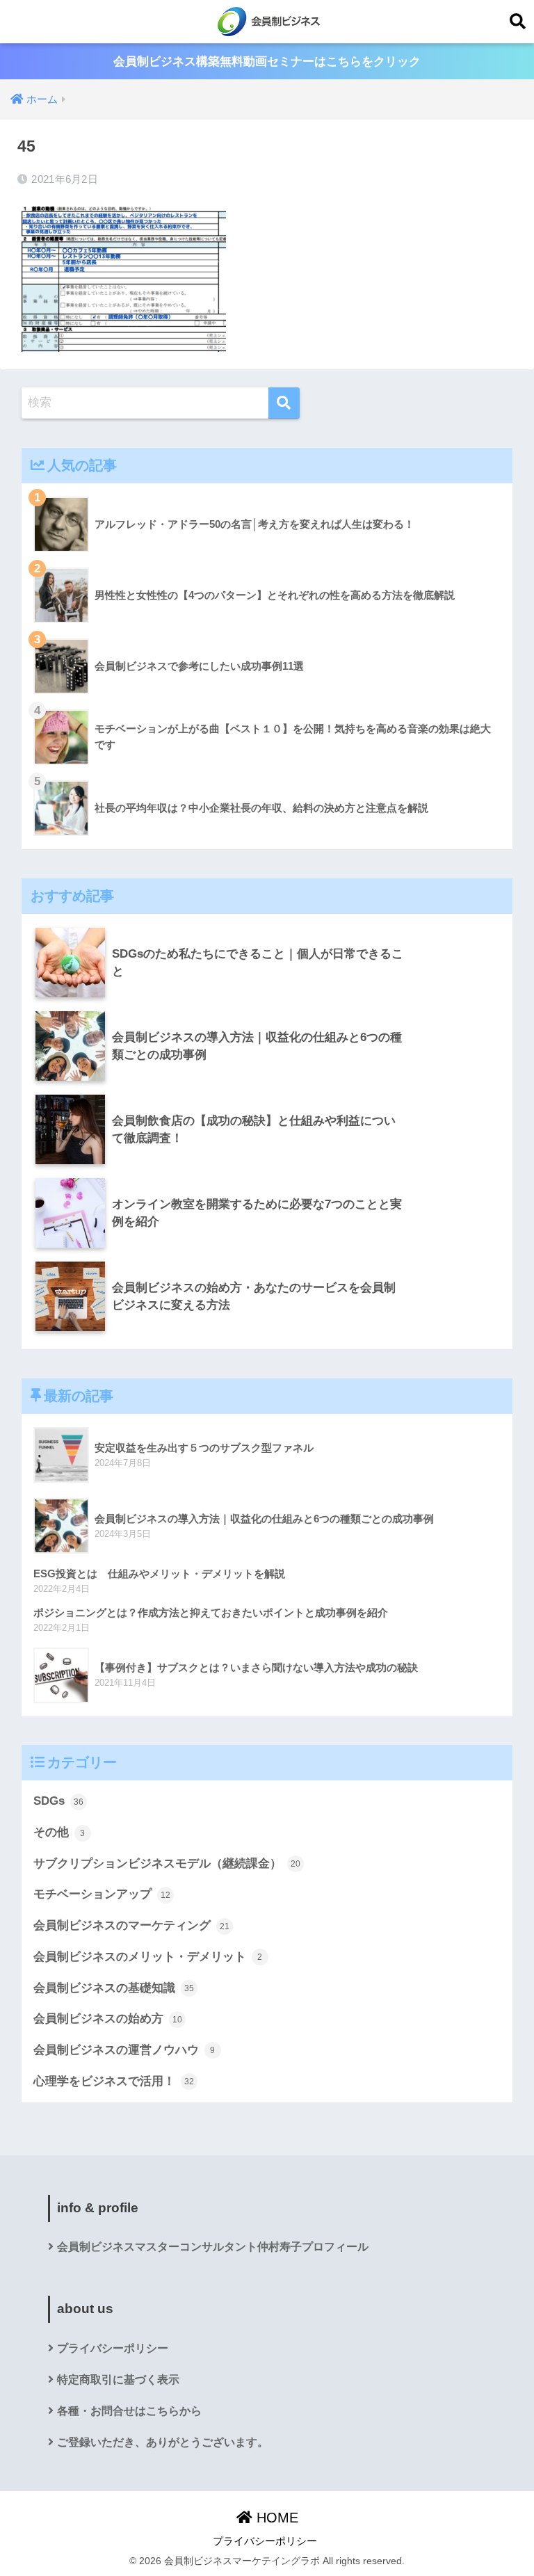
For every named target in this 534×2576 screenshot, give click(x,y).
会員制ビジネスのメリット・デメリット (148, 1957)
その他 (59, 1832)
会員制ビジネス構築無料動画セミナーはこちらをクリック (267, 62)
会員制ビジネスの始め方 (108, 2019)
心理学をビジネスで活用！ (114, 2081)
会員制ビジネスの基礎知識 (114, 1988)
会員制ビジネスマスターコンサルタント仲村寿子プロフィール (213, 2247)
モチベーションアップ (102, 1894)
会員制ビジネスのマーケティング (131, 1925)
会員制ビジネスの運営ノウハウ (124, 2050)
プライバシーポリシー (113, 2348)
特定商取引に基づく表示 (118, 2380)
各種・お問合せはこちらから (129, 2411)
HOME (275, 2518)
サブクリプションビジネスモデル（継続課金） (167, 1863)
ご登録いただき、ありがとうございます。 (163, 2442)
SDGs (58, 1801)
